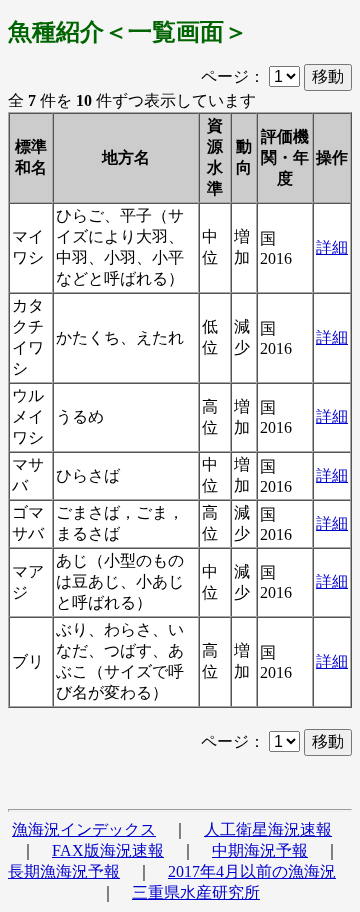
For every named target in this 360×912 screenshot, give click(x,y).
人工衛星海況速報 (268, 829)
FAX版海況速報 (108, 850)
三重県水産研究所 (196, 892)
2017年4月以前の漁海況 (252, 871)
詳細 (332, 247)
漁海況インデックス (84, 829)
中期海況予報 (260, 850)
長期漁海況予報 (64, 871)
